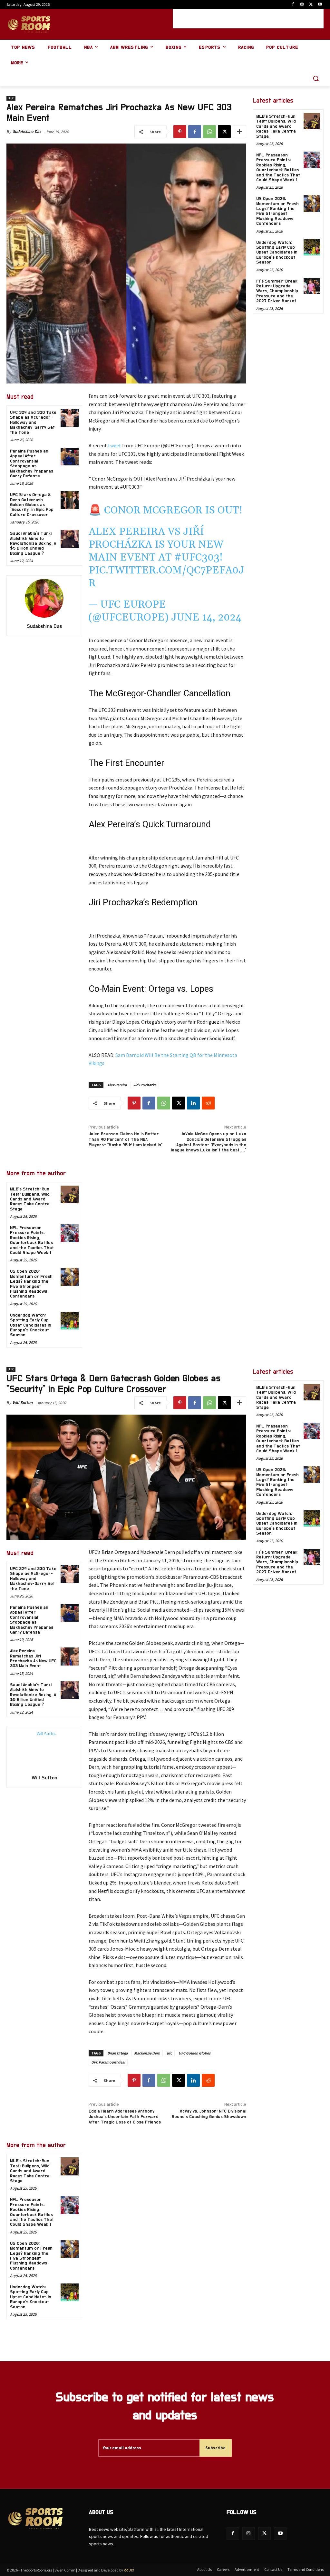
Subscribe (215, 2448)
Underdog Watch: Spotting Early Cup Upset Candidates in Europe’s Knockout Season (31, 1325)
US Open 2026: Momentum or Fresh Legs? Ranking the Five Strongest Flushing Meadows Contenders (277, 211)
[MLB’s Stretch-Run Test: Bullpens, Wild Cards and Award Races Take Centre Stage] (69, 1194)
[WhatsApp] (209, 132)
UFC (11, 98)
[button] (316, 78)
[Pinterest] (180, 132)
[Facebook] (293, 5)
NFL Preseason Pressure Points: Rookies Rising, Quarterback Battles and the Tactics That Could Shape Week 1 (32, 1240)
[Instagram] (302, 5)
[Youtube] (320, 5)
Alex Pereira (117, 1085)
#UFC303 (197, 557)
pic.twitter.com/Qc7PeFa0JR (166, 577)
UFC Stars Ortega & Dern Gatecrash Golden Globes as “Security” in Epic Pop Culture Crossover (32, 505)
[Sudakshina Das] (44, 598)
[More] (239, 132)
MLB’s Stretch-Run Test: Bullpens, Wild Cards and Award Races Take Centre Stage (30, 1199)
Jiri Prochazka (145, 1085)
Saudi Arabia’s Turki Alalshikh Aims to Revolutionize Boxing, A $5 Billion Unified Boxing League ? (33, 543)
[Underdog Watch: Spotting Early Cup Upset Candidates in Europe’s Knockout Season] (69, 1321)
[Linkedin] (193, 1103)
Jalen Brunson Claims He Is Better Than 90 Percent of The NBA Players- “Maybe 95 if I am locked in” (126, 1139)
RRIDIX (129, 2570)
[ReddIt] (208, 1103)
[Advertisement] (248, 19)
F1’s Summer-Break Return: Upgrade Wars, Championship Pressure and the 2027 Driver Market (277, 291)
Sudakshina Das (27, 131)
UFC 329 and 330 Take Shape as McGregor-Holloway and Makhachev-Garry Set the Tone (33, 423)
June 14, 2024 (206, 617)
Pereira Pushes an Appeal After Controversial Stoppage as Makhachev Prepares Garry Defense (32, 464)
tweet (115, 445)
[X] (311, 5)
